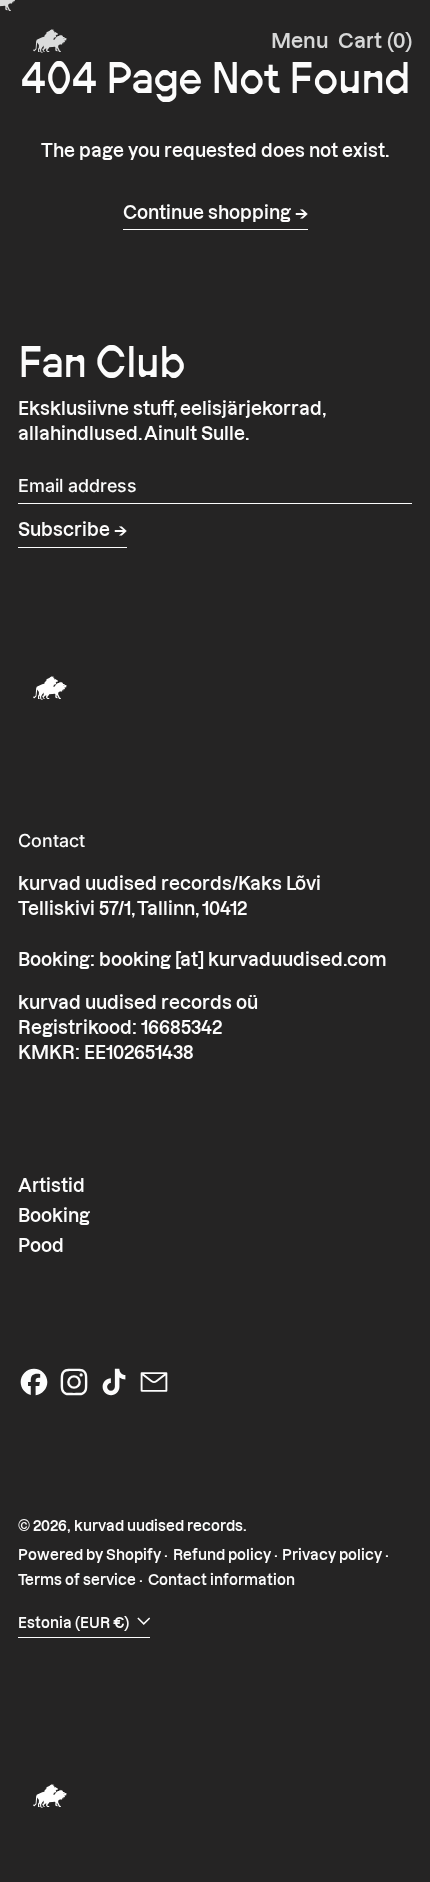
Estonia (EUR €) (75, 1623)
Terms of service (77, 1580)
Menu (300, 41)
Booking (54, 1215)
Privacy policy (332, 1555)
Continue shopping (207, 212)
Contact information (221, 1580)
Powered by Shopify (89, 1555)
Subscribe (64, 529)
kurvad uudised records (158, 1526)
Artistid (51, 1185)
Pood (41, 1245)
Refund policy (222, 1555)
